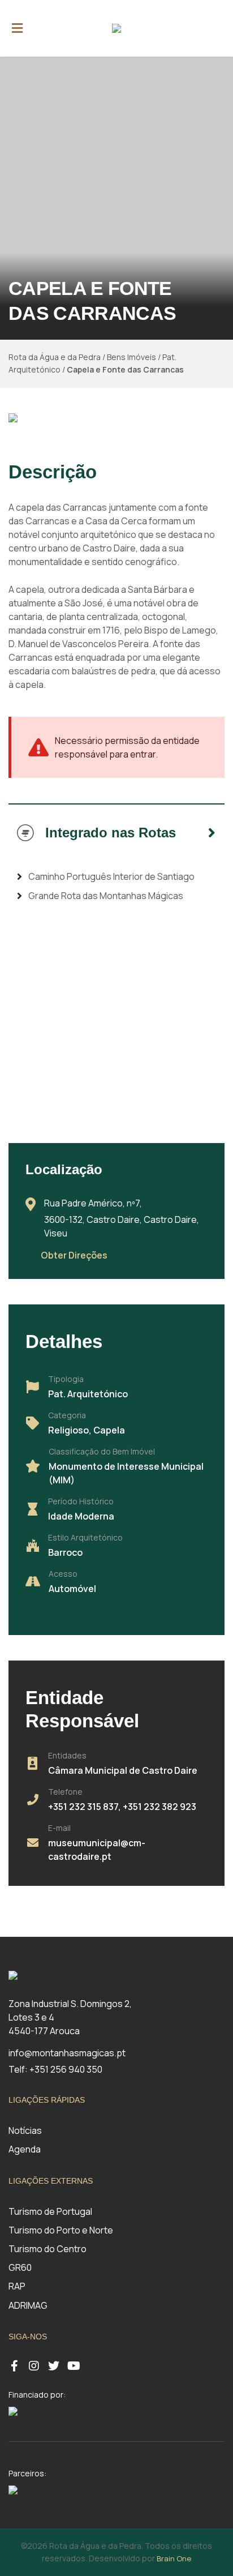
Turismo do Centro (48, 2249)
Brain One (174, 2558)
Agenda (25, 2149)
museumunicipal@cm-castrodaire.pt (97, 1850)
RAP (17, 2286)
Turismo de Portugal (50, 2211)
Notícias (25, 2130)
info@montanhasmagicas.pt (67, 2053)
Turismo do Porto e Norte (61, 2230)
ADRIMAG (28, 2305)
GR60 (20, 2267)
